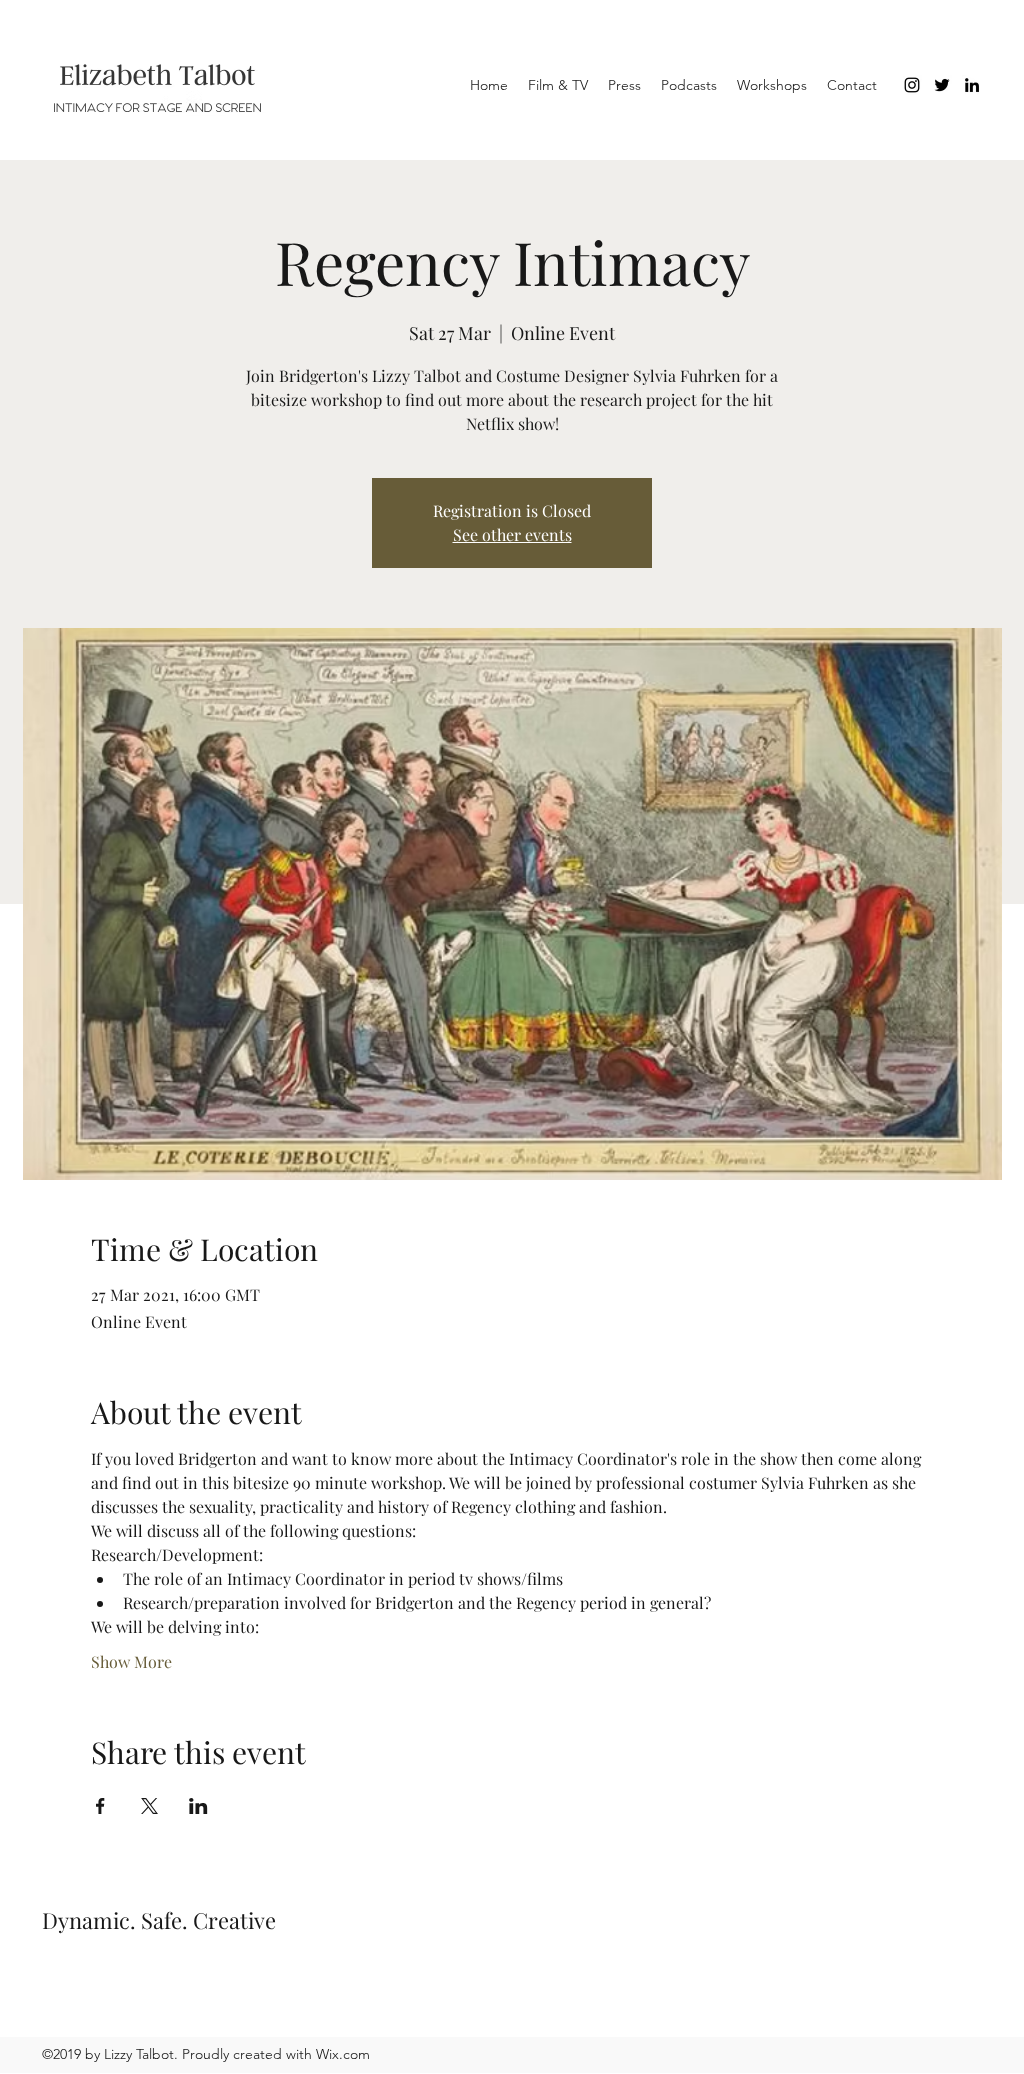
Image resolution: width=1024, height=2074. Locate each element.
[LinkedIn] (972, 85)
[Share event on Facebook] (100, 1806)
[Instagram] (912, 85)
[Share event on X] (149, 1806)
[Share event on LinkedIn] (198, 1806)
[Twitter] (942, 85)
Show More (131, 1661)
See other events (512, 534)
